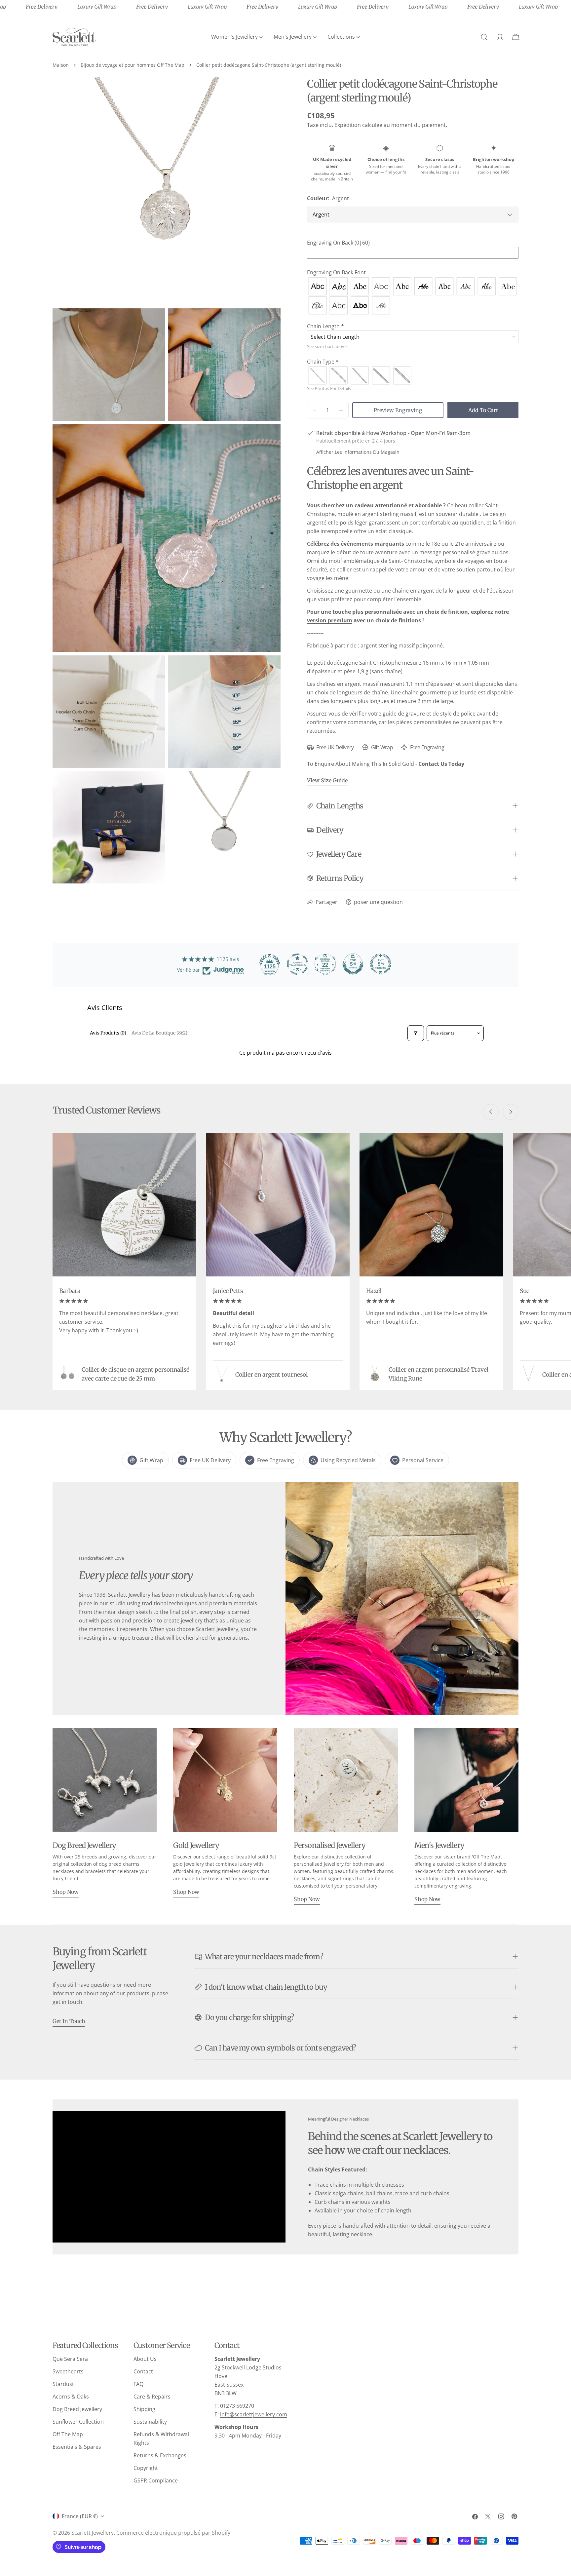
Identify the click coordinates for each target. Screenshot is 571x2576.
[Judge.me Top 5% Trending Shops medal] (381, 964)
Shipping (144, 2409)
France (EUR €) (80, 2516)
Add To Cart (483, 410)
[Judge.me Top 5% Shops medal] (353, 964)
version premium (330, 620)
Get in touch (69, 2021)
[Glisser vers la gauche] (491, 1112)
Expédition (348, 125)
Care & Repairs (152, 2397)
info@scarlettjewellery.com (254, 2414)
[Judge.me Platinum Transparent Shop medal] (297, 964)
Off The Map (68, 2434)
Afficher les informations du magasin (358, 452)
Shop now (66, 1892)
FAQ (138, 2384)
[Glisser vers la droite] (511, 1112)
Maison (61, 65)
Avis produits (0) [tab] (108, 1033)
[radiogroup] (413, 296)
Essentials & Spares (77, 2447)
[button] (413, 243)
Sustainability (150, 2422)
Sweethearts (68, 2371)
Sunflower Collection (78, 2422)
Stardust (63, 2384)
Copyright (146, 2468)
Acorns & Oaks (71, 2397)
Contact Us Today (441, 764)
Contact (143, 2371)
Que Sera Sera (70, 2359)
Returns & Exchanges (160, 2455)
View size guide (327, 780)
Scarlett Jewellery (93, 2533)
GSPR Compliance (156, 2480)
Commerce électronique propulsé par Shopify (173, 2533)
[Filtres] (416, 1033)
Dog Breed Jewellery (77, 2409)
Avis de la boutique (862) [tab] (159, 1033)
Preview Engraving (398, 410)
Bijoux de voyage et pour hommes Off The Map (133, 65)
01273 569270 (237, 2406)
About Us (145, 2359)
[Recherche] (484, 37)
